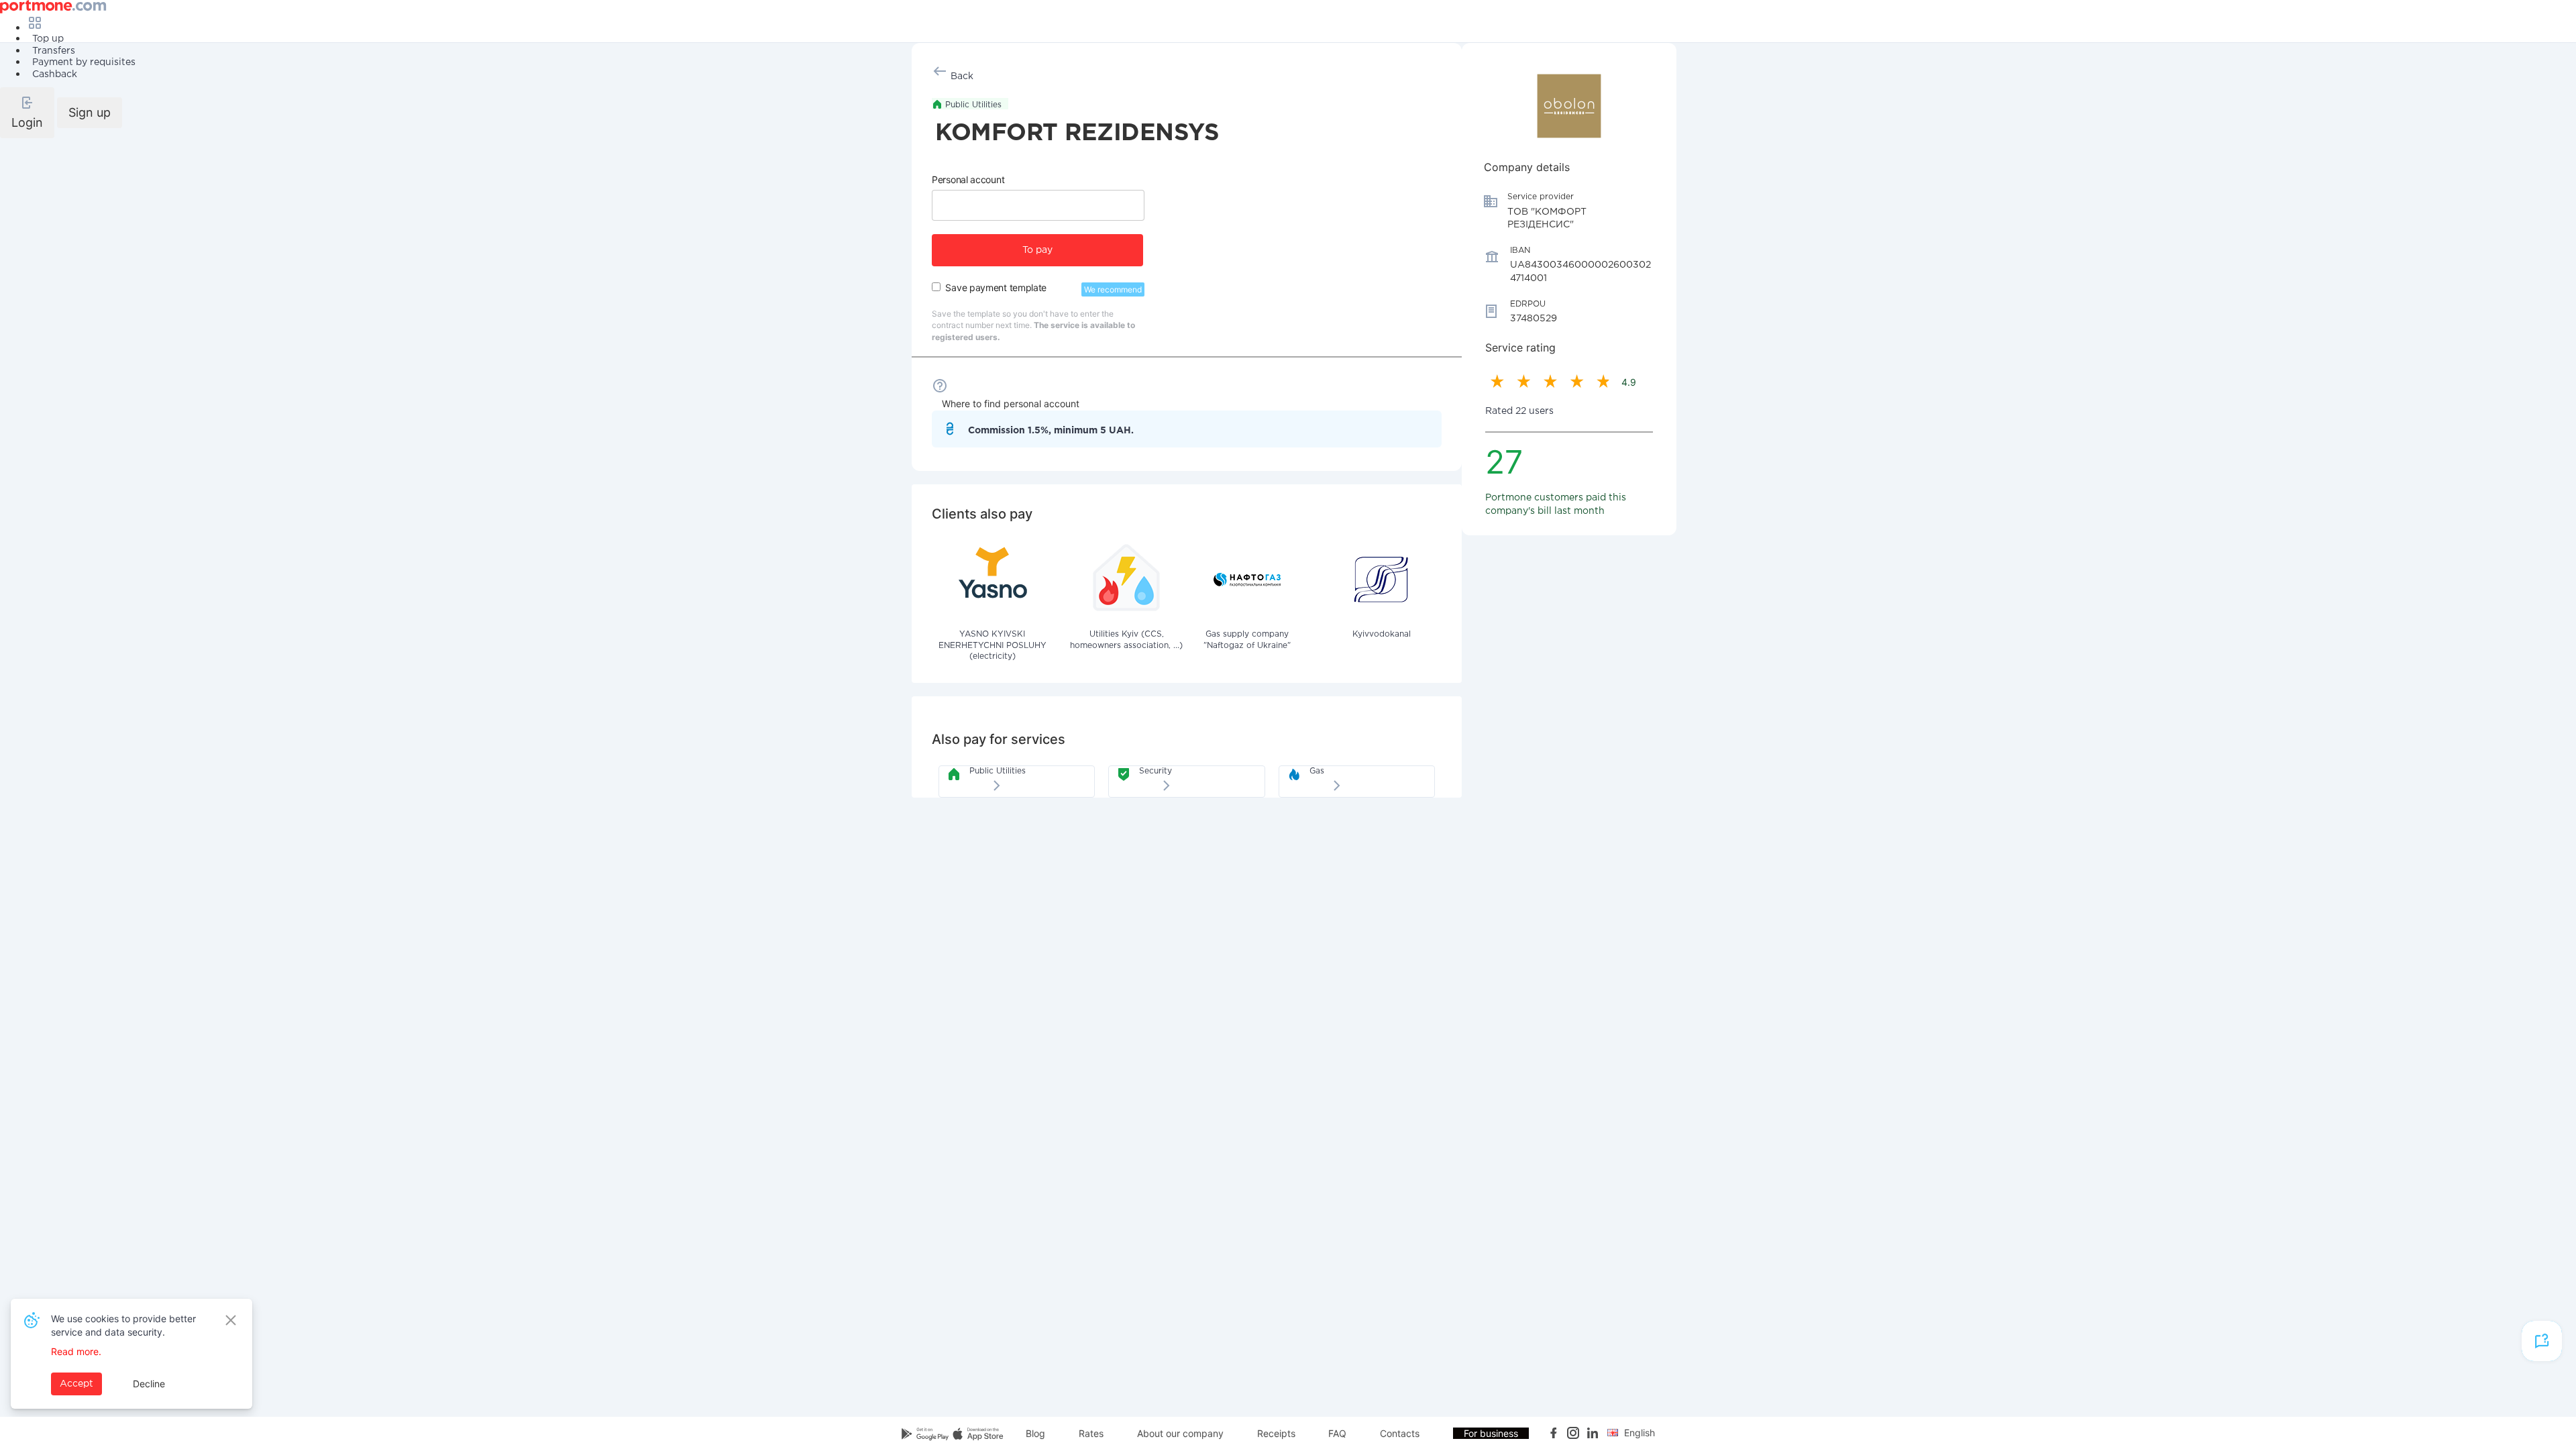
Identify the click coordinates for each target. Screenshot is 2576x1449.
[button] (27, 113)
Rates (1091, 1433)
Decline (149, 1384)
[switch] (936, 287)
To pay (1037, 250)
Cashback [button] (55, 74)
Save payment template (996, 287)
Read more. (76, 1351)
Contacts (1400, 1433)
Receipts (1276, 1433)
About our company (1180, 1433)
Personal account (968, 179)
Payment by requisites (84, 62)
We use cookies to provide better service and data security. (123, 1325)
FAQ (1337, 1433)
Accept (76, 1384)
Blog (1035, 1433)
